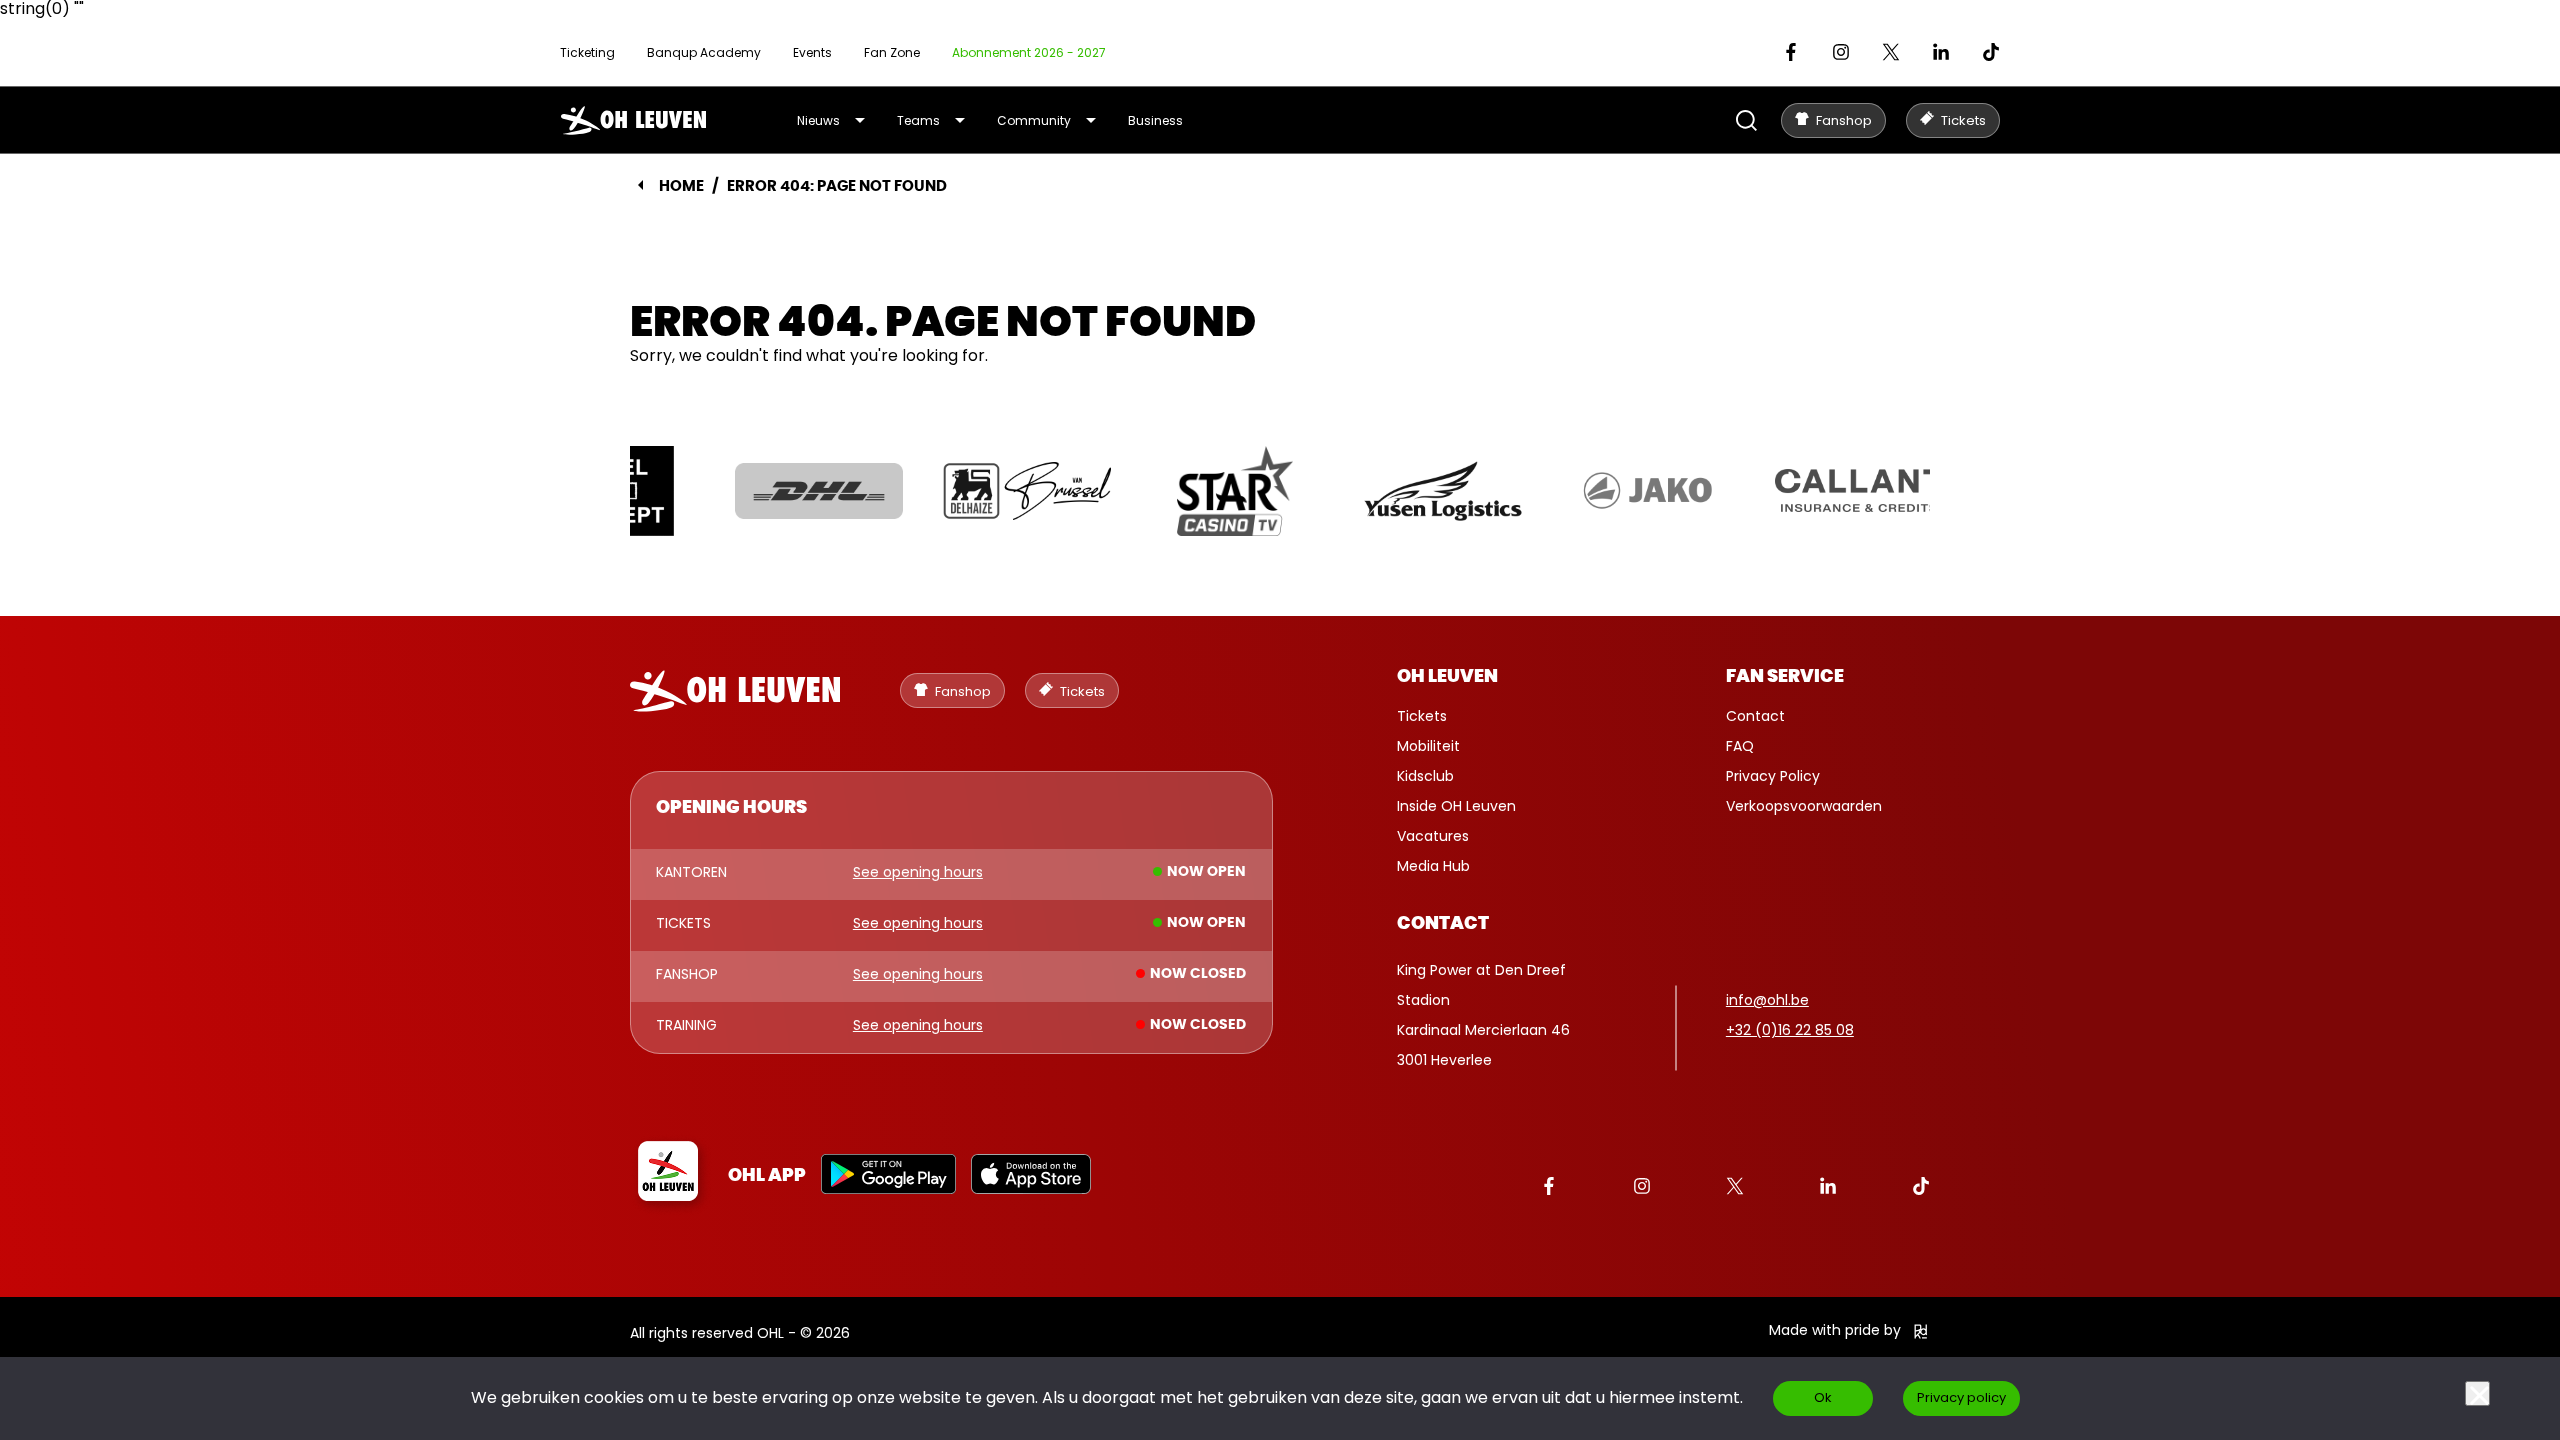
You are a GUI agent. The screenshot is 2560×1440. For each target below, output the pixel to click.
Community (1034, 120)
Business (1155, 120)
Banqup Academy (704, 52)
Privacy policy (1961, 1397)
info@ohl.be (1767, 1000)
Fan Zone (892, 52)
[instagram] (1841, 52)
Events (812, 52)
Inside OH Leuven (1456, 806)
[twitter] (1891, 52)
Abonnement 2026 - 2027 (1029, 52)
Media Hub (1433, 866)
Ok (1823, 1397)
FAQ (1740, 746)
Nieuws (818, 120)
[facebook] (1791, 52)
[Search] (1746, 120)
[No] (2477, 1393)
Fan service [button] (1785, 677)
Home (681, 186)
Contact (1755, 716)
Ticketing (587, 52)
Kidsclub (1425, 776)
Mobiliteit (1428, 746)
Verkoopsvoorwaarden (1804, 806)
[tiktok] (1991, 52)
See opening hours (918, 873)
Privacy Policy (1773, 776)
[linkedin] (1941, 52)
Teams (918, 120)
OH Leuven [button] (1447, 677)
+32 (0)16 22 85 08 (1790, 1030)
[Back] (640, 185)
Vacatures (1433, 836)
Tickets (1422, 716)
